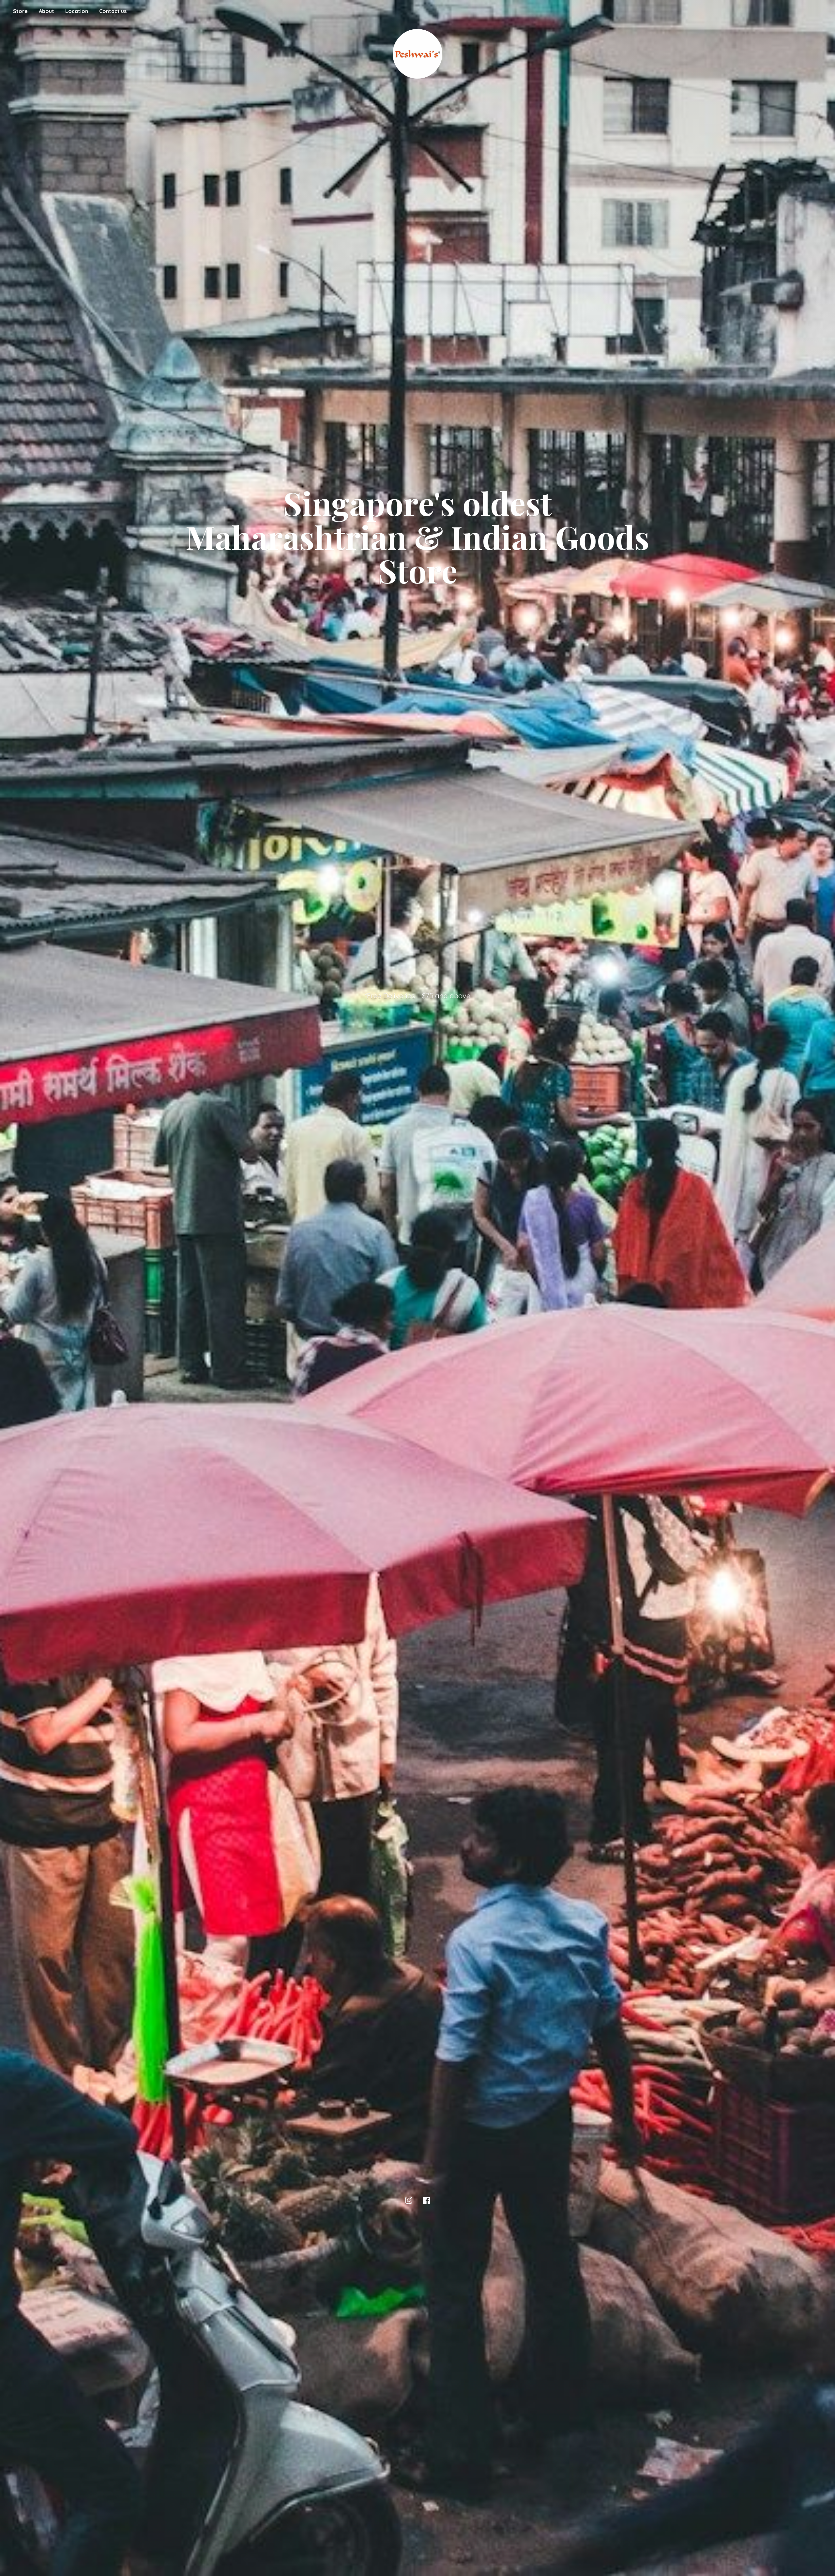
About (46, 11)
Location (77, 11)
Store (20, 11)
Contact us (113, 11)
